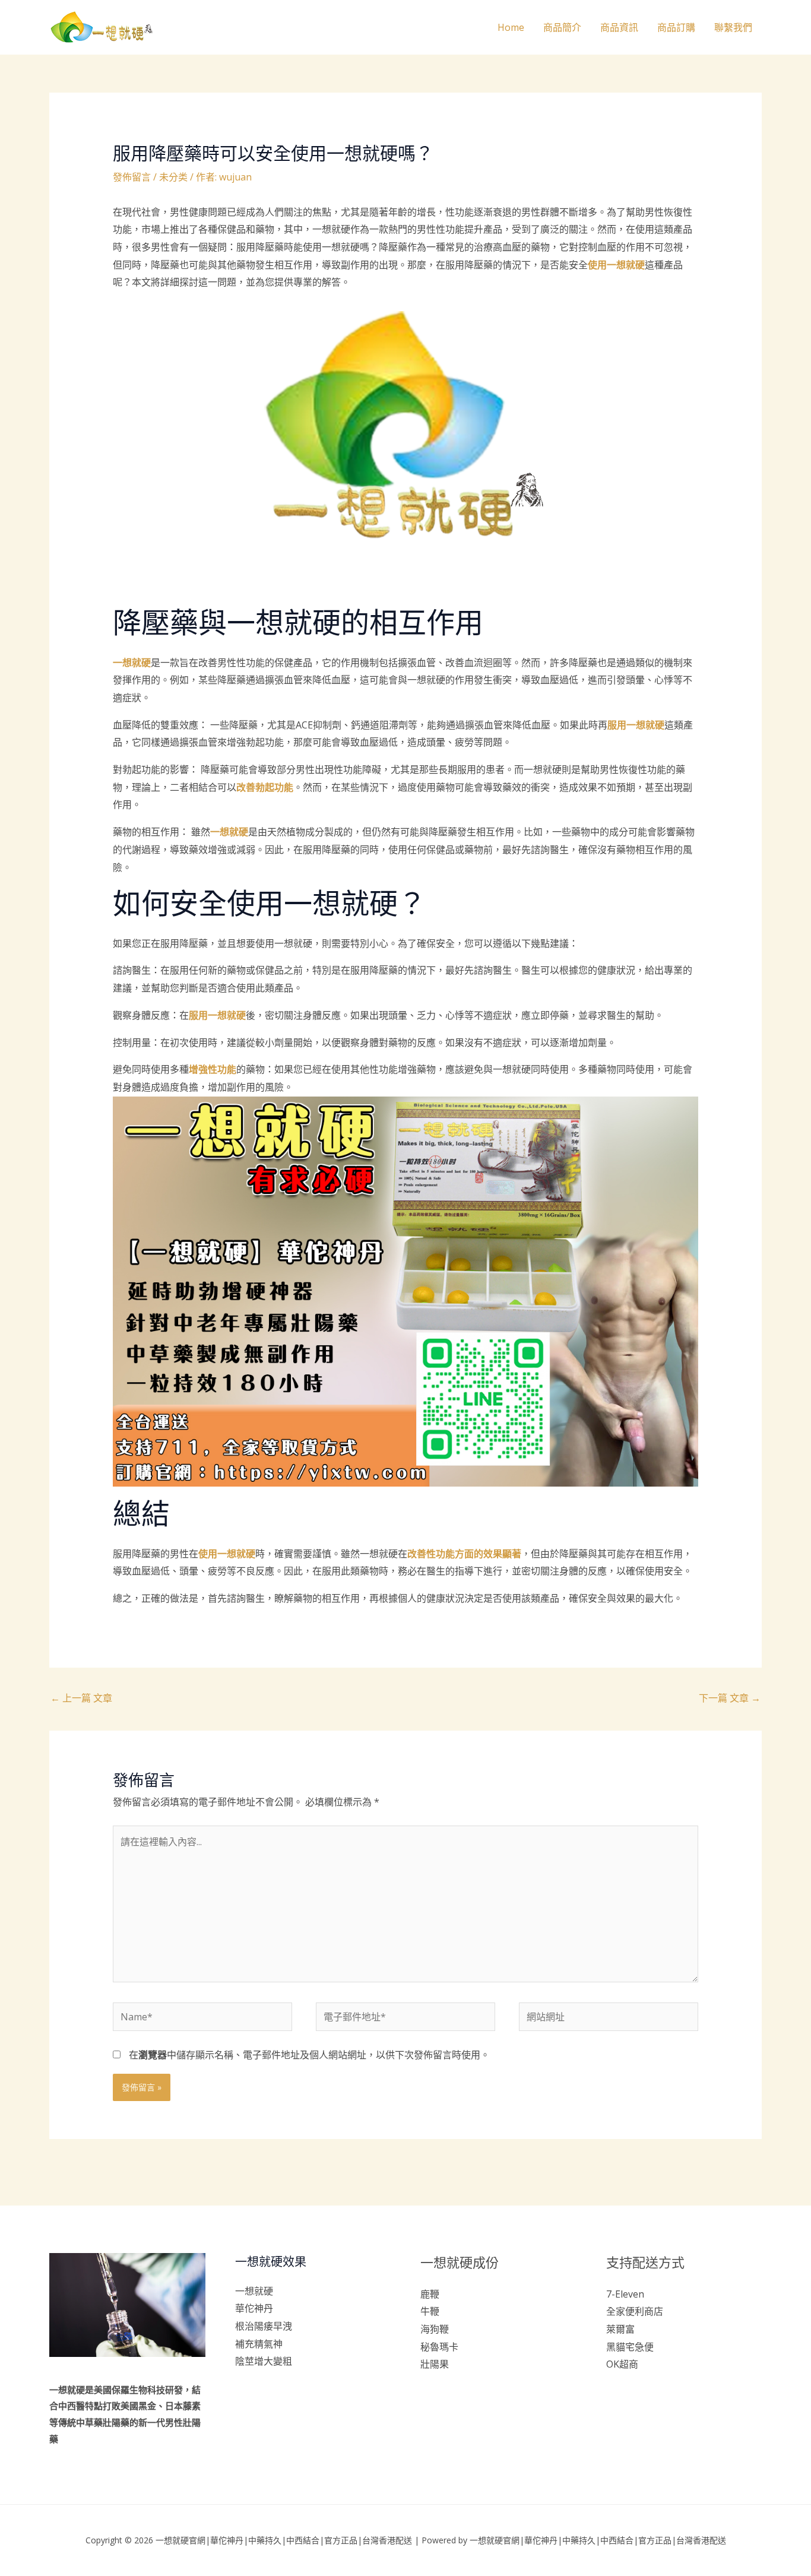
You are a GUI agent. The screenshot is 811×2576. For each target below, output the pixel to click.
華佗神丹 (254, 2308)
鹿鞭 (430, 2294)
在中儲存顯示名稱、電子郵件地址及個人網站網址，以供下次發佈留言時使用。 (309, 2055)
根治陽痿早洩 (264, 2326)
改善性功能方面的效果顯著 (464, 1554)
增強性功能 (213, 1069)
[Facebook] (614, 2388)
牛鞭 (430, 2311)
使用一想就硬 (616, 265)
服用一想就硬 (636, 725)
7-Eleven (625, 2294)
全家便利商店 (635, 2311)
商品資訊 (619, 27)
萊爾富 (620, 2329)
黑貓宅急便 (630, 2347)
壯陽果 (435, 2364)
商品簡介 (562, 27)
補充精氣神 (259, 2344)
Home (511, 27)
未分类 (173, 177)
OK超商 (622, 2364)
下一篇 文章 (730, 1698)
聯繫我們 (733, 27)
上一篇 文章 (81, 1698)
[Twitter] (630, 2388)
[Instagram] (646, 2388)
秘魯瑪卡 (439, 2347)
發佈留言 (132, 177)
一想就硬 (132, 663)
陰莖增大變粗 (264, 2361)
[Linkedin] (678, 2388)
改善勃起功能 (265, 787)
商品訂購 (676, 27)
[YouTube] (662, 2388)
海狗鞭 (435, 2329)
